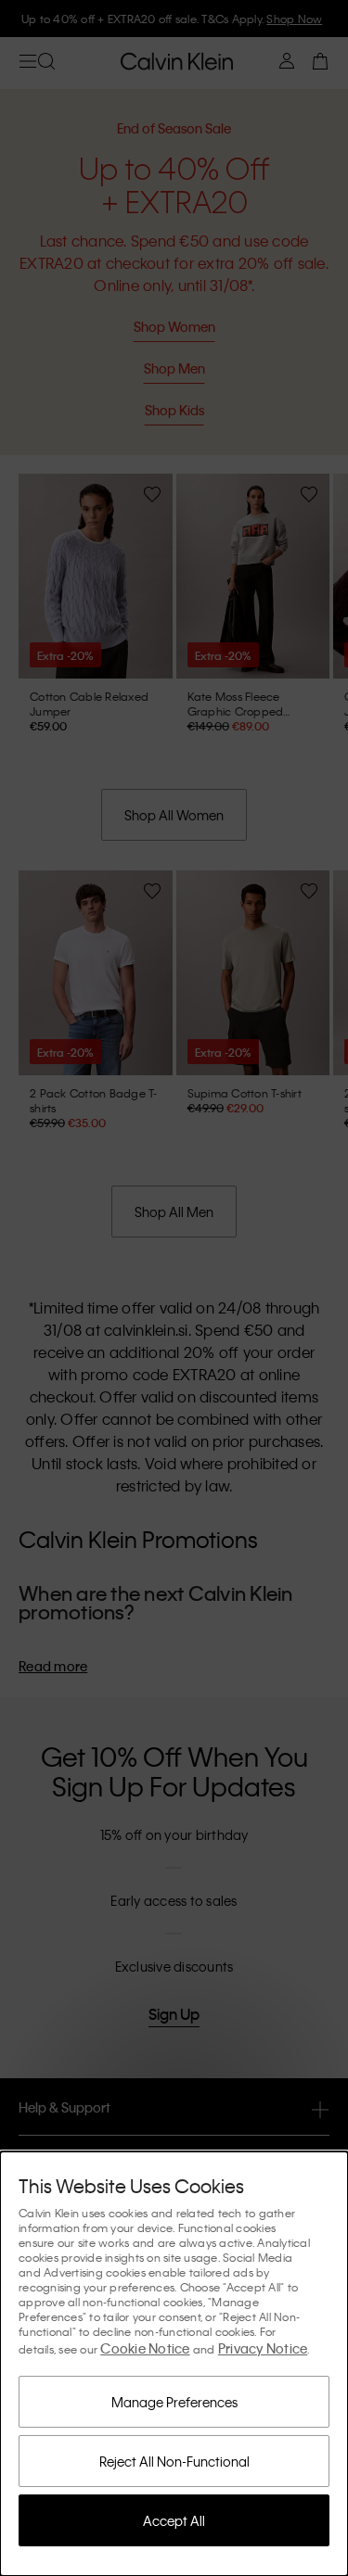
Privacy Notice (263, 2348)
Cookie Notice (145, 2348)
